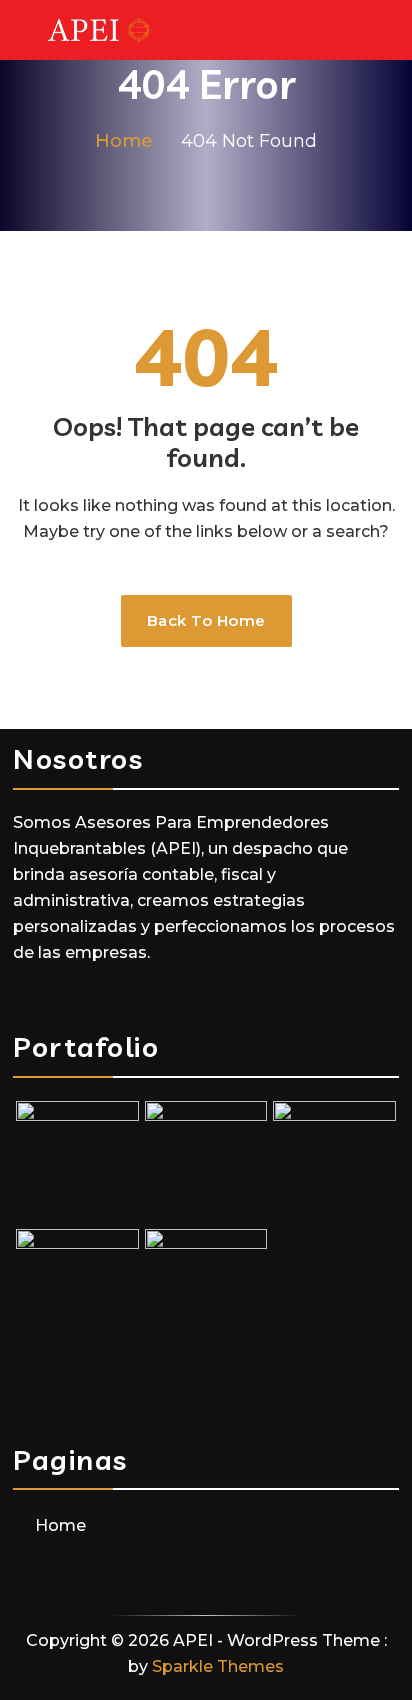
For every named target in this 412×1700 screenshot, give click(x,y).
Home (60, 1525)
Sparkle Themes (218, 1666)
